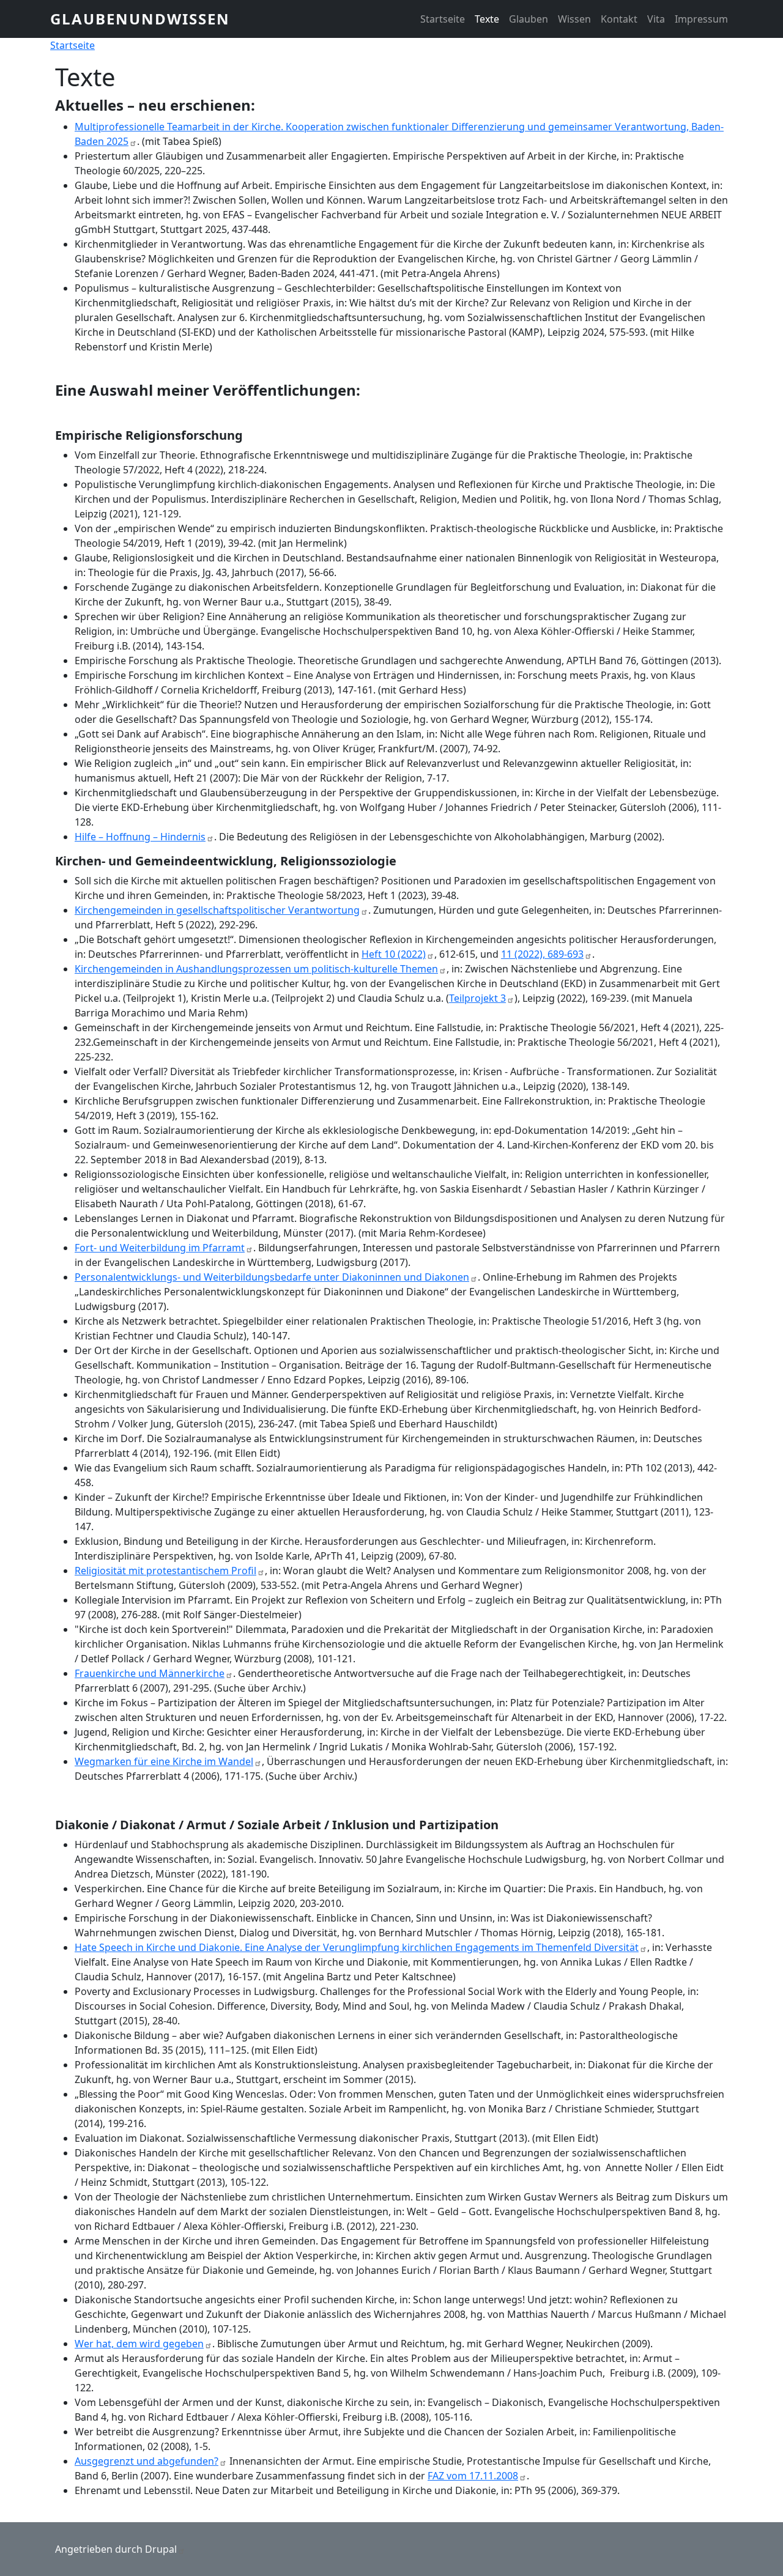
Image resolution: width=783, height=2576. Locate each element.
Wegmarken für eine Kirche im (164, 1761)
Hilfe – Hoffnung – (140, 837)
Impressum (701, 19)
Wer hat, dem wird (139, 2344)
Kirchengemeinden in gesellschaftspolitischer (217, 910)
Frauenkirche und (150, 1673)
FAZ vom (473, 2476)
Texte (487, 19)
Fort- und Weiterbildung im (160, 1248)
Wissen (574, 19)
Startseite (443, 19)
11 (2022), (542, 954)
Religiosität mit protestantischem (165, 1571)
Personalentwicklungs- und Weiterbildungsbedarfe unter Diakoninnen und (272, 1277)
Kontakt (619, 19)
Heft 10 (394, 954)
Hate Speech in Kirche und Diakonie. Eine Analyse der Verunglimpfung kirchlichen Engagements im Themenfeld (357, 1947)
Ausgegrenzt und (147, 2461)
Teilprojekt (477, 998)
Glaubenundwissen (140, 19)
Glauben (529, 19)
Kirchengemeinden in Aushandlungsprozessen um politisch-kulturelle (256, 969)
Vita (656, 19)
